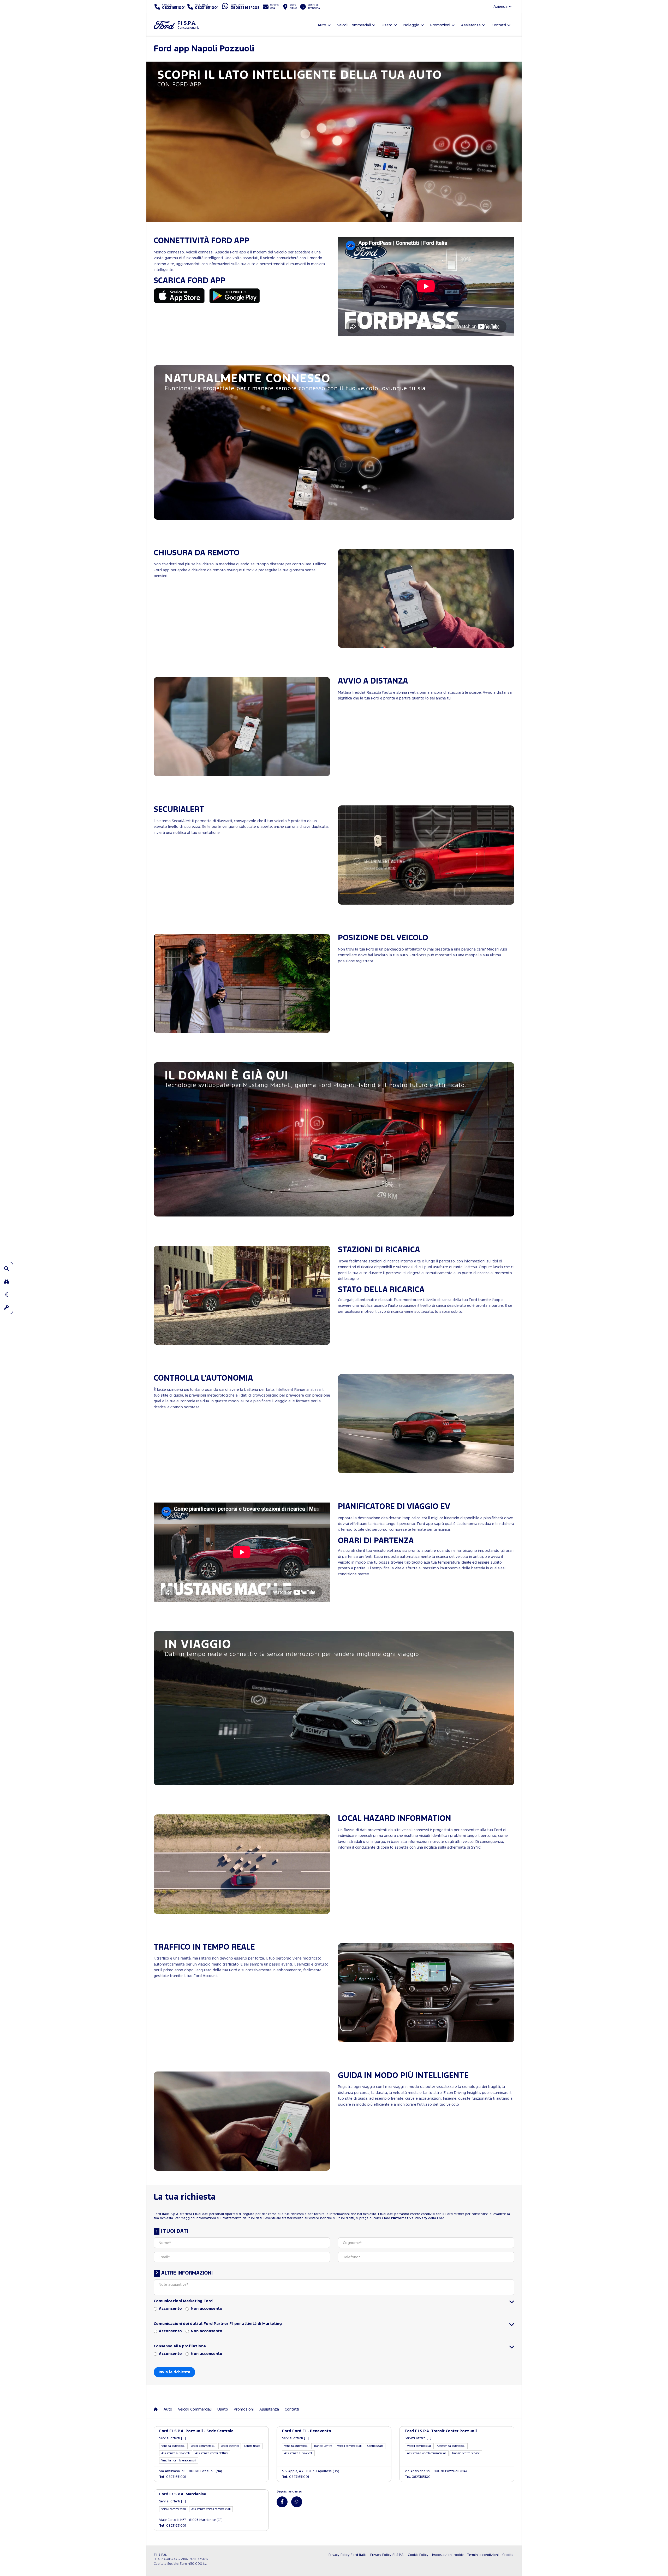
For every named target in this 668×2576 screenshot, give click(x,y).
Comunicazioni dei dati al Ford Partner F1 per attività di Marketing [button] (218, 2324)
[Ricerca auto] (7, 1268)
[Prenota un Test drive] (7, 1281)
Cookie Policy (418, 2555)
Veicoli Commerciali (195, 2409)
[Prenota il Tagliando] (7, 1308)
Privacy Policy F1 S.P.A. (387, 2555)
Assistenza (269, 2409)
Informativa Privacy (410, 2218)
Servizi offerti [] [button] (172, 2438)
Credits (508, 2555)
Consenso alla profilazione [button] (180, 2346)
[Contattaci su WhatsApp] (297, 2502)
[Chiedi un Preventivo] (7, 1295)
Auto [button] (322, 25)
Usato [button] (387, 25)
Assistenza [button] (471, 25)
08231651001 (173, 2477)
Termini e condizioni (483, 2555)
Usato (223, 2409)
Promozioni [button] (440, 25)
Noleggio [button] (411, 25)
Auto (168, 2409)
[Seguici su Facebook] (282, 2502)
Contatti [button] (499, 25)
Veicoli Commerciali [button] (354, 25)
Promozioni (244, 2409)
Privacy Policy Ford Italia (348, 2555)
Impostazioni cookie (448, 2555)
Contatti (292, 2409)
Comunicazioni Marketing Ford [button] (183, 2301)
